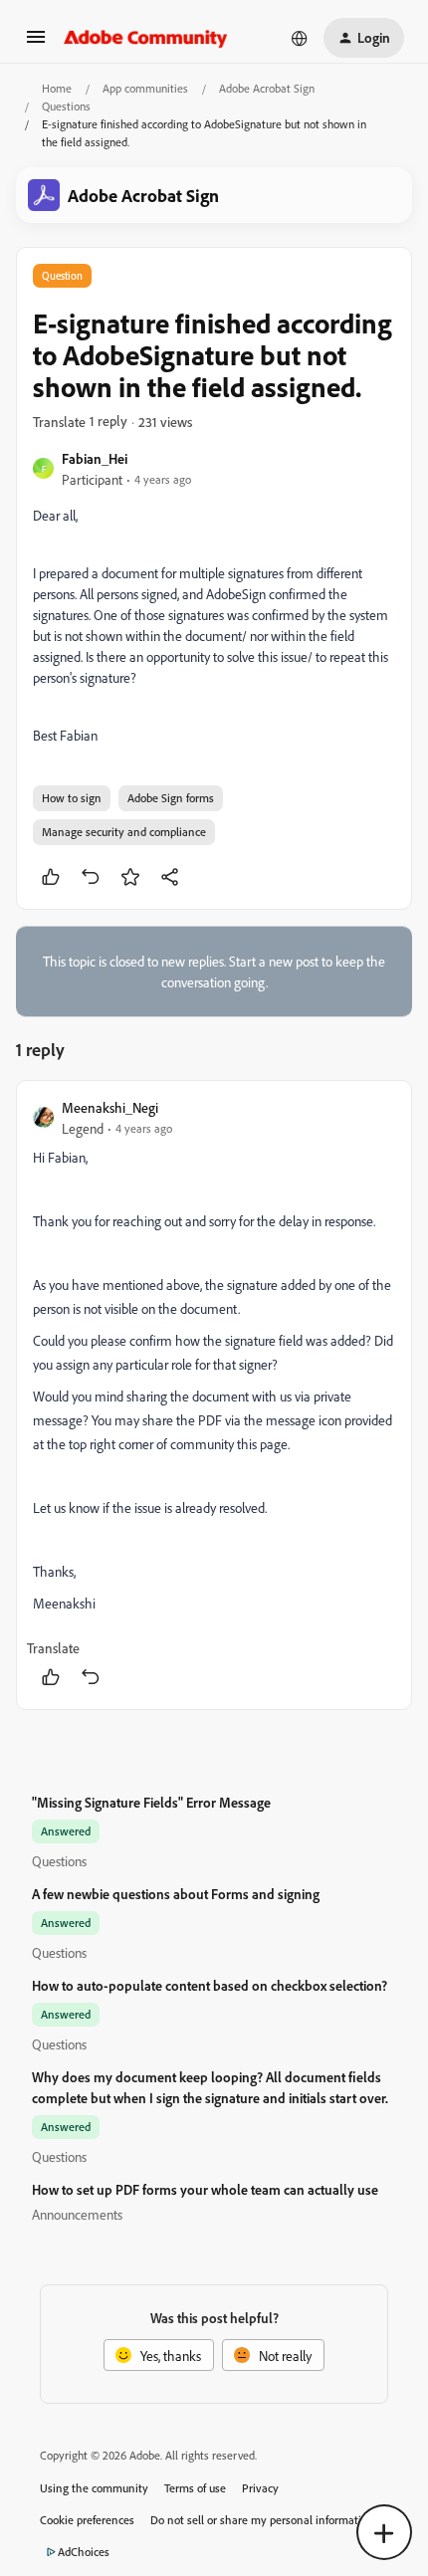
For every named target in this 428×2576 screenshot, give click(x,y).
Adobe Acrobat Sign (267, 88)
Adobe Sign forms (171, 798)
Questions (66, 106)
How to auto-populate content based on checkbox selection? (210, 1985)
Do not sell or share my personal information (262, 2520)
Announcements (77, 2214)
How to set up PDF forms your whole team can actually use (205, 2189)
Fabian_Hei (95, 458)
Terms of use (195, 2488)
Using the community (94, 2488)
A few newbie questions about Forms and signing (176, 1894)
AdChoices (84, 2552)
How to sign (72, 798)
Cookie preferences (87, 2520)
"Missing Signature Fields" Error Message (151, 1802)
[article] (214, 1395)
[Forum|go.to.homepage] (146, 38)
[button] (36, 43)
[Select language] (300, 38)
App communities (145, 88)
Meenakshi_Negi (110, 1107)
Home (57, 88)
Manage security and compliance (124, 832)
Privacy (260, 2488)
